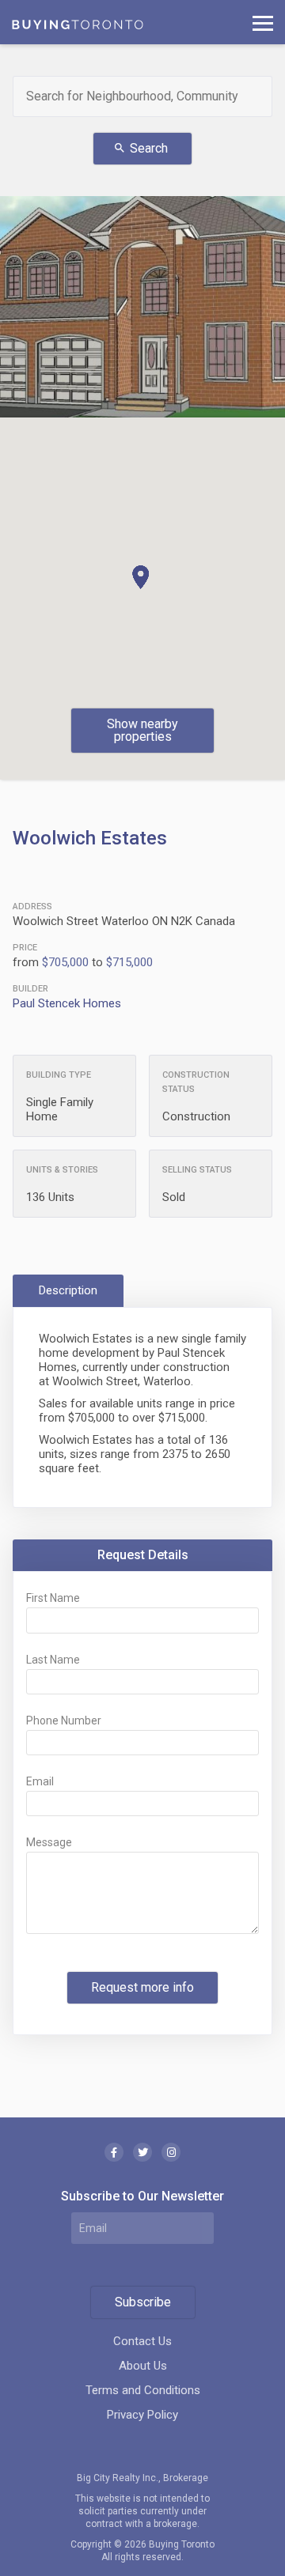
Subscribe (143, 2302)
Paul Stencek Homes (67, 1003)
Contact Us (142, 2341)
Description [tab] (68, 1290)
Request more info (142, 1987)
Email (40, 1781)
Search (141, 148)
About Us (143, 2366)
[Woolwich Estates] (142, 307)
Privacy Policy (142, 2415)
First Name (53, 1598)
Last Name (53, 1660)
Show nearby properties (142, 730)
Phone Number (64, 1720)
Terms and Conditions (143, 2390)
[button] (141, 577)
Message (49, 1842)
